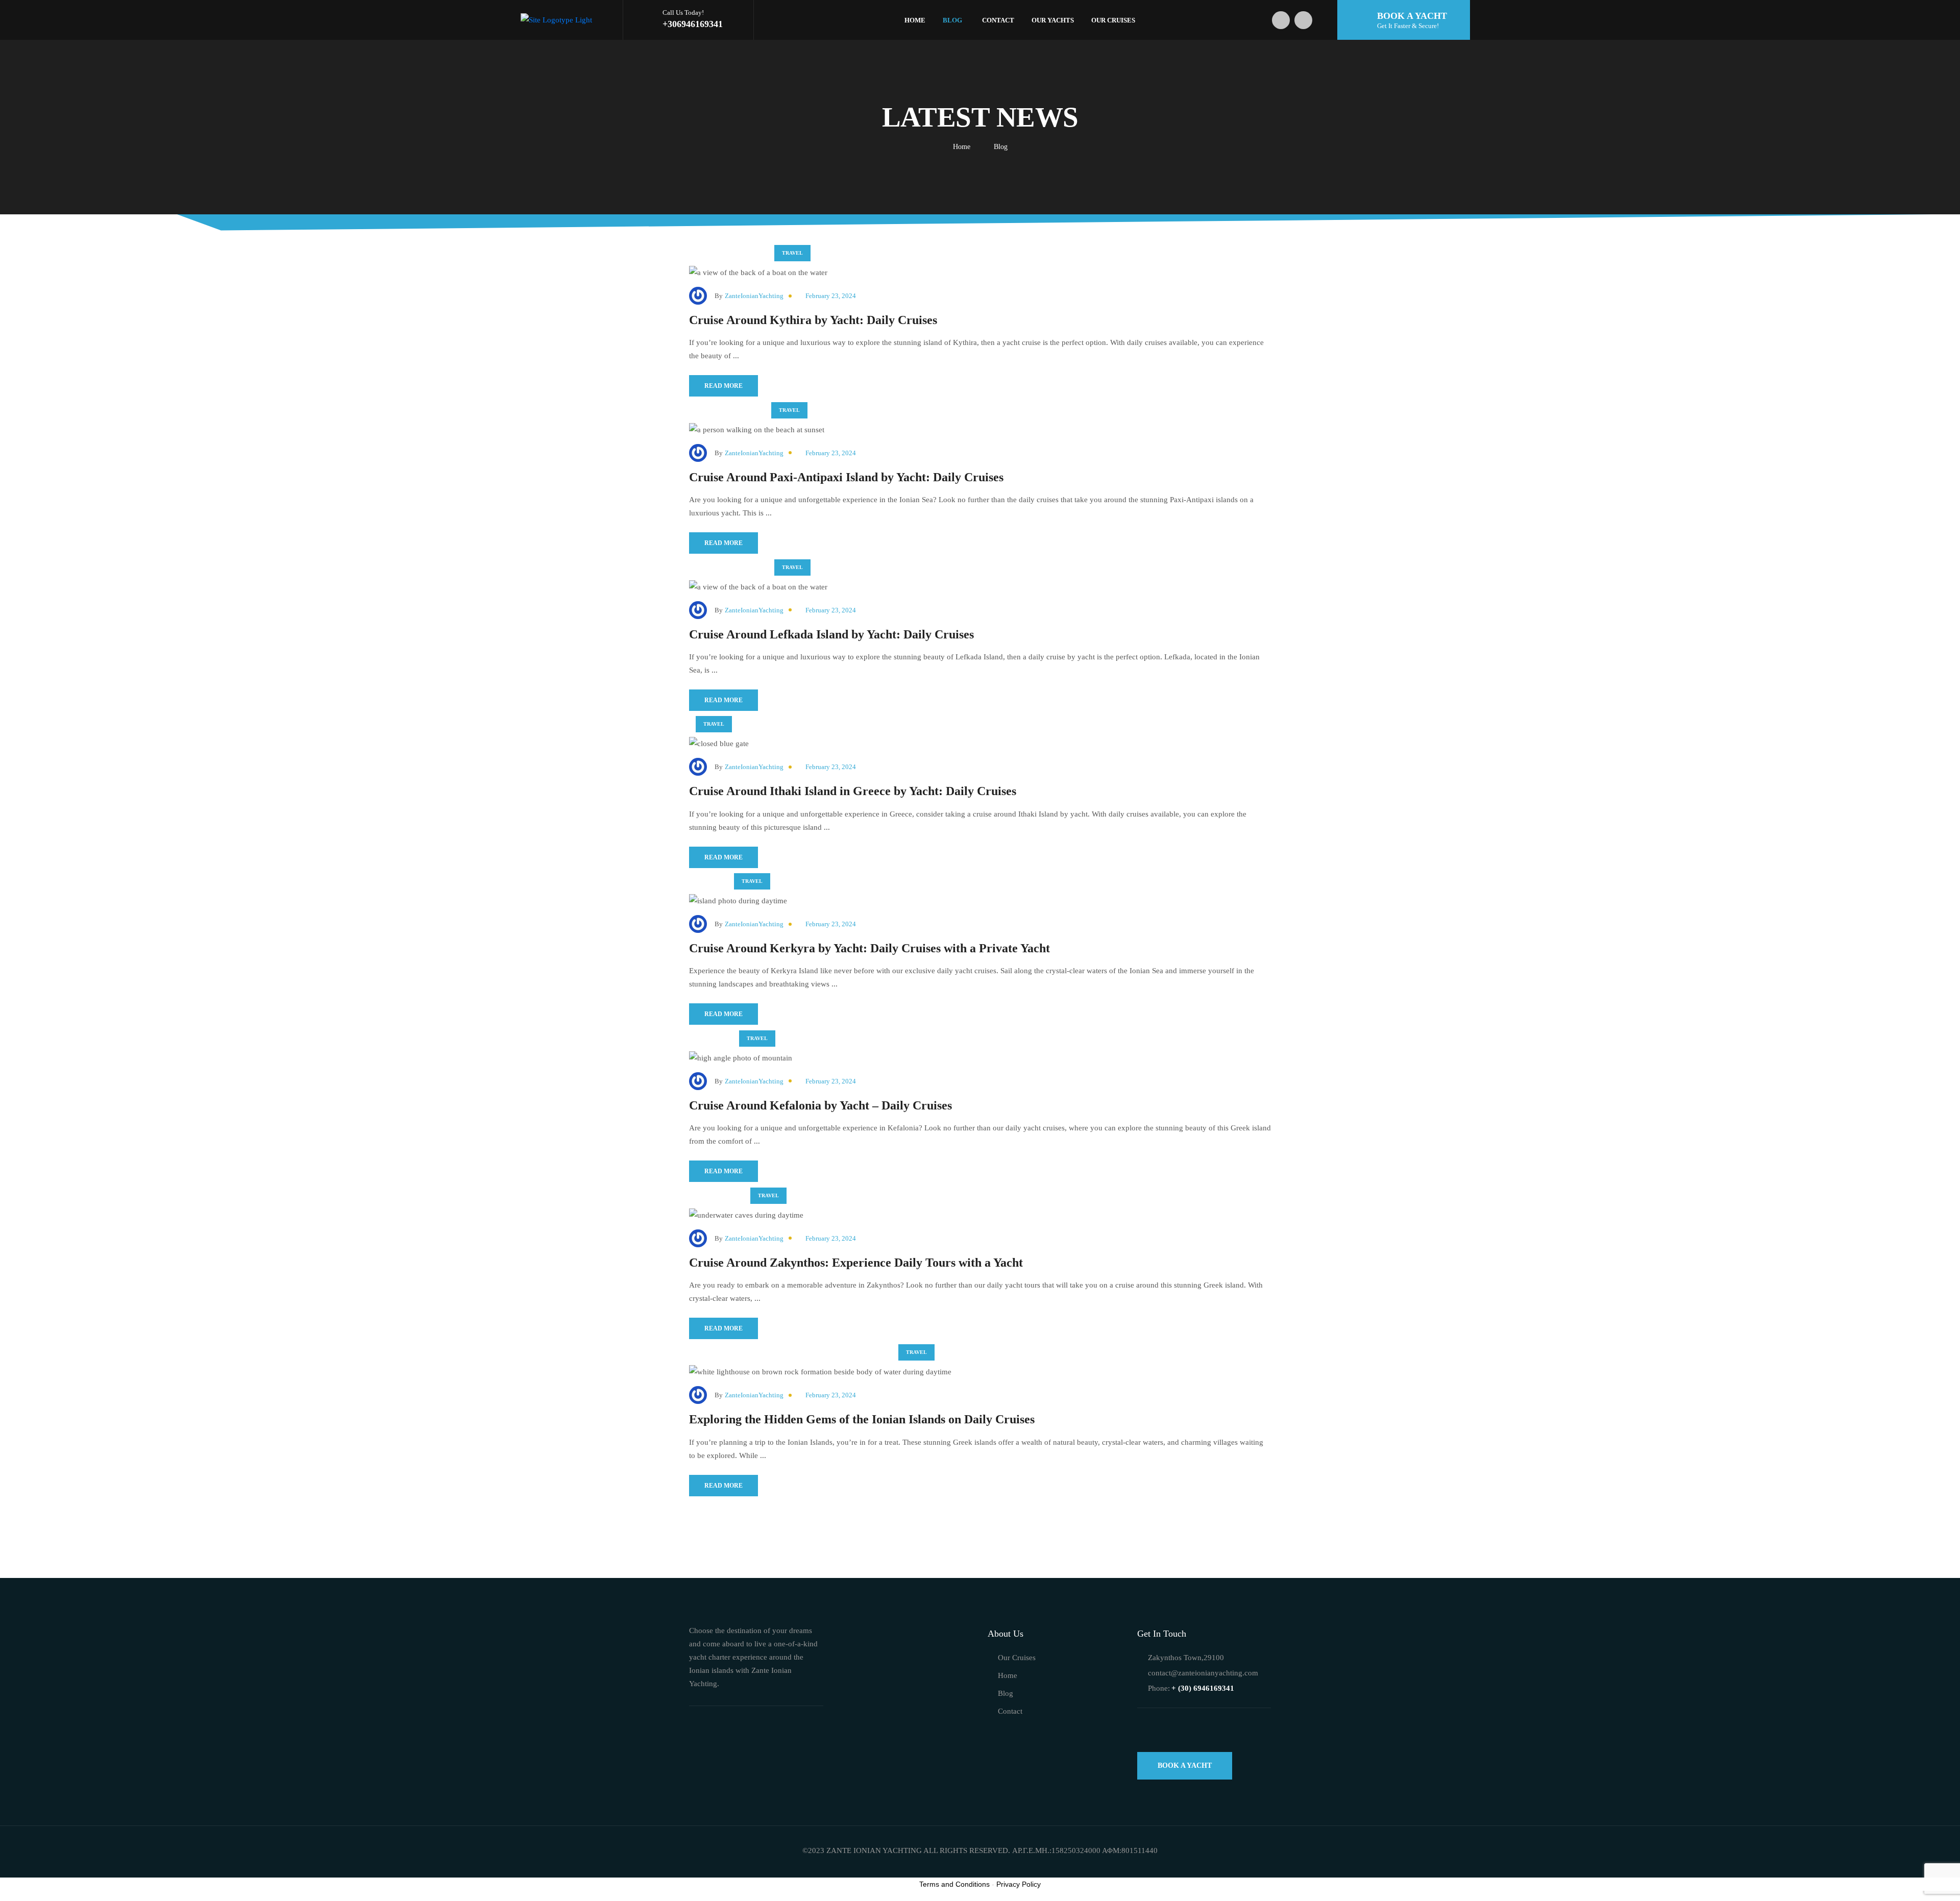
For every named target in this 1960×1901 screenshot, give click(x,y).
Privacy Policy (1019, 1884)
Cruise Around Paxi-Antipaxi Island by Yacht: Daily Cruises (846, 477)
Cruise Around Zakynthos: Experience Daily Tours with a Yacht (856, 1263)
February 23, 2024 (831, 296)
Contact (998, 20)
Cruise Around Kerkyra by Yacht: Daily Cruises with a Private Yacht (869, 948)
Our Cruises (1113, 20)
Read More (724, 386)
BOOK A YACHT (1185, 1766)
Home (915, 20)
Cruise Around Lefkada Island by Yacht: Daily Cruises (831, 634)
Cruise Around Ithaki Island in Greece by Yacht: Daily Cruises (853, 791)
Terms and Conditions (954, 1884)
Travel (792, 253)
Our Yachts (1053, 20)
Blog (952, 20)
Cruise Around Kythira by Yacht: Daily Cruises (813, 320)
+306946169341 (693, 24)
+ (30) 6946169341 (1203, 1688)
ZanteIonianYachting (754, 296)
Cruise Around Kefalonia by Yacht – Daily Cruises (820, 1105)
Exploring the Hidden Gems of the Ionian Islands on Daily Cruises (862, 1419)
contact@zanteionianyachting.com (1203, 1673)
